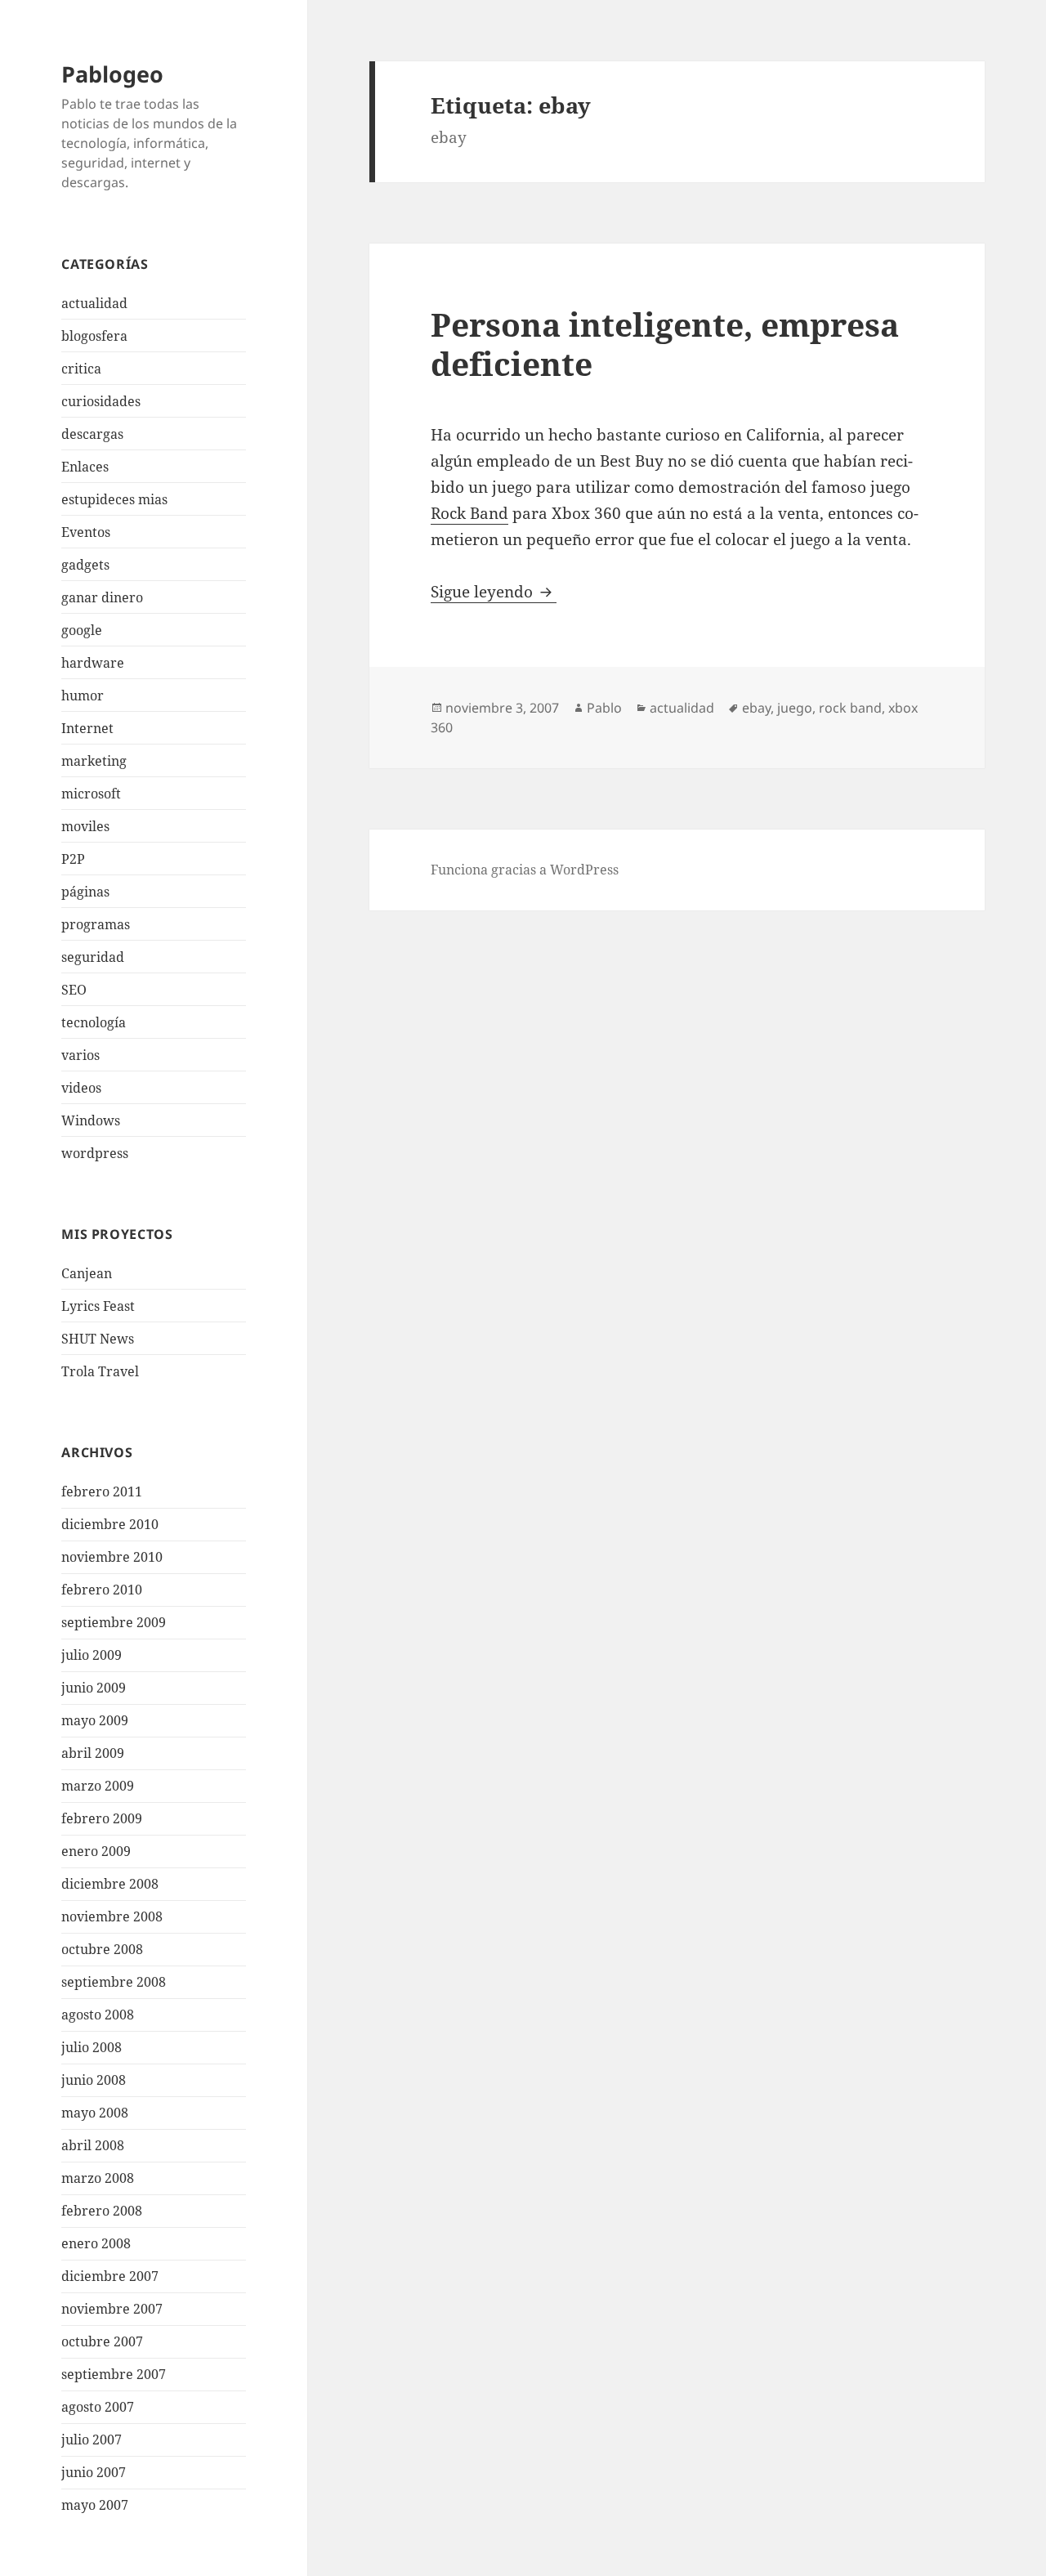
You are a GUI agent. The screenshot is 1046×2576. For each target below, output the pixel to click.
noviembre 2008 (112, 1916)
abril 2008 (93, 2145)
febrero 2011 (102, 1491)
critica (81, 369)
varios (80, 1055)
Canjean (87, 1273)
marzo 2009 (98, 1786)
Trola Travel (100, 1371)
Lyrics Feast (98, 1306)
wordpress (95, 1153)
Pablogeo (112, 74)
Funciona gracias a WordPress (525, 870)
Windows (91, 1120)
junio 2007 (94, 2472)
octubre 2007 (102, 2341)
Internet (87, 728)
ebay (756, 708)
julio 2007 (92, 2440)
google (82, 630)
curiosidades (101, 401)
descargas (92, 434)
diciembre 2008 (110, 1884)
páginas (85, 892)
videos (81, 1088)
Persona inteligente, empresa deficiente (665, 344)
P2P (73, 859)
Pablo (604, 708)
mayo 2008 (95, 2113)
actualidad (94, 303)
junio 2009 (94, 1688)
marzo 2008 (98, 2178)
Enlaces (85, 467)
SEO (74, 990)
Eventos (86, 532)
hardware (93, 663)
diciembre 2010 (110, 1524)
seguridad (93, 957)
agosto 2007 (98, 2407)
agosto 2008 (98, 2015)
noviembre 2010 (112, 1557)
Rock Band (469, 513)
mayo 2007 (95, 2505)
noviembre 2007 (112, 2309)
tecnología (94, 1022)
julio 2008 (92, 2047)
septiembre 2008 (114, 1982)
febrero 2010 (102, 1590)
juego (795, 708)
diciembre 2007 (110, 2276)
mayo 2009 (95, 1720)
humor (83, 695)
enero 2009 (96, 1851)
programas (96, 924)
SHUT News (98, 1339)
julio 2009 (92, 1655)
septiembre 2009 (114, 1622)
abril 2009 (93, 1753)
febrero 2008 (102, 2211)
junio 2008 (94, 2080)
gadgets (85, 565)
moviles (85, 826)
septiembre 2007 (114, 2374)
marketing (94, 761)
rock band (850, 708)
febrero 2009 (102, 1818)
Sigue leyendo (494, 592)
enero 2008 (96, 2243)
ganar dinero (102, 597)
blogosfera (94, 336)
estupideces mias (114, 499)
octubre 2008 (102, 1949)
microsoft (91, 794)
